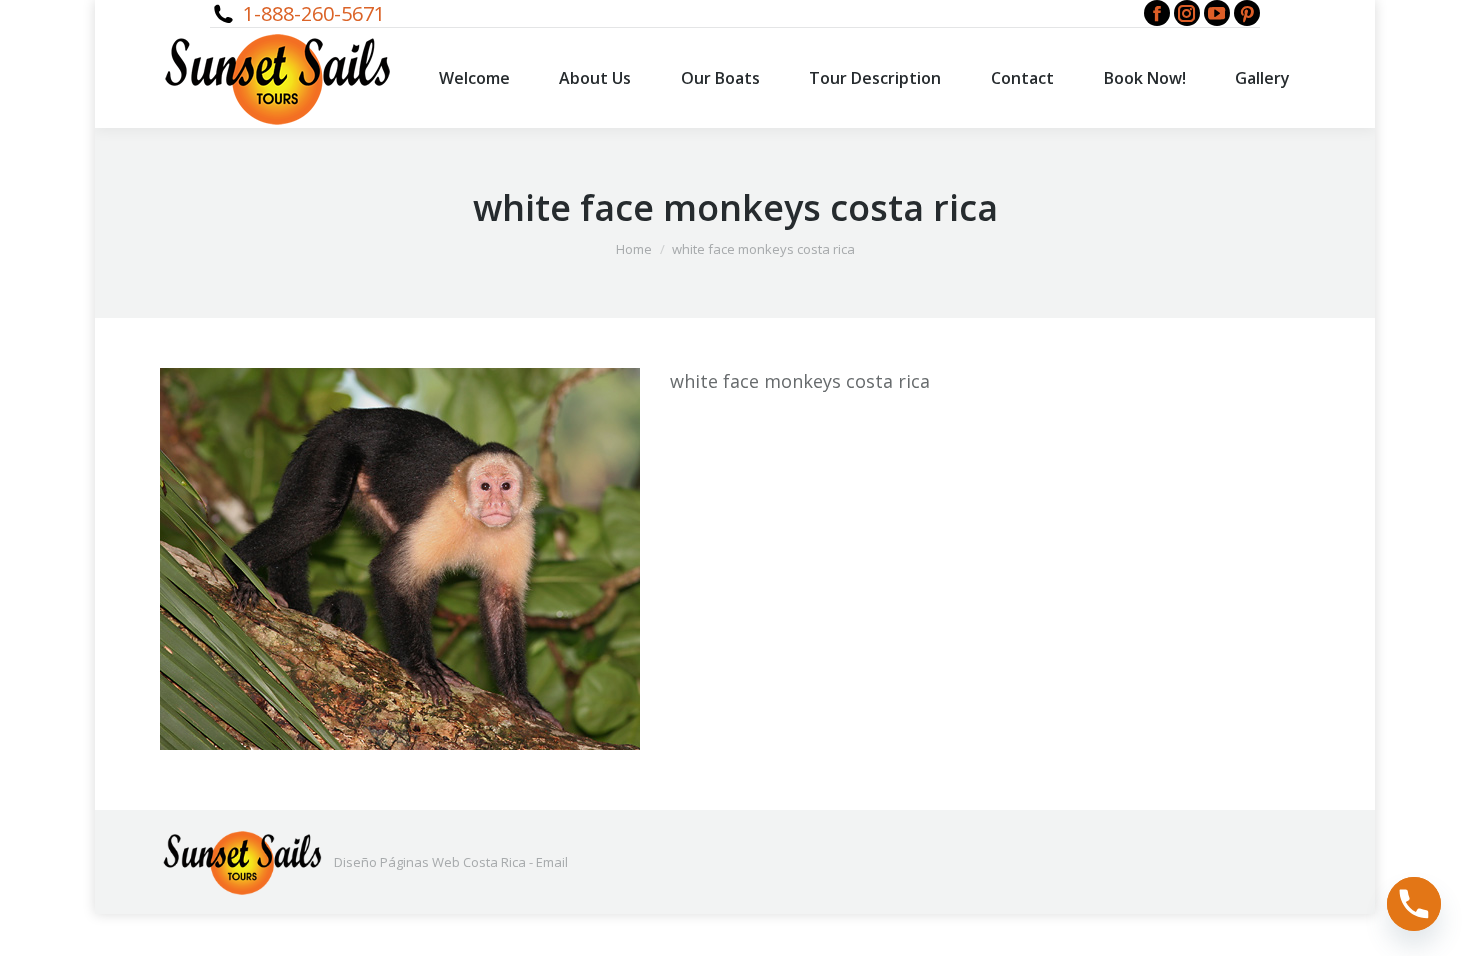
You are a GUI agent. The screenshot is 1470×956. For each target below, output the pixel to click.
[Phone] (1414, 904)
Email (552, 862)
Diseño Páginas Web (397, 862)
